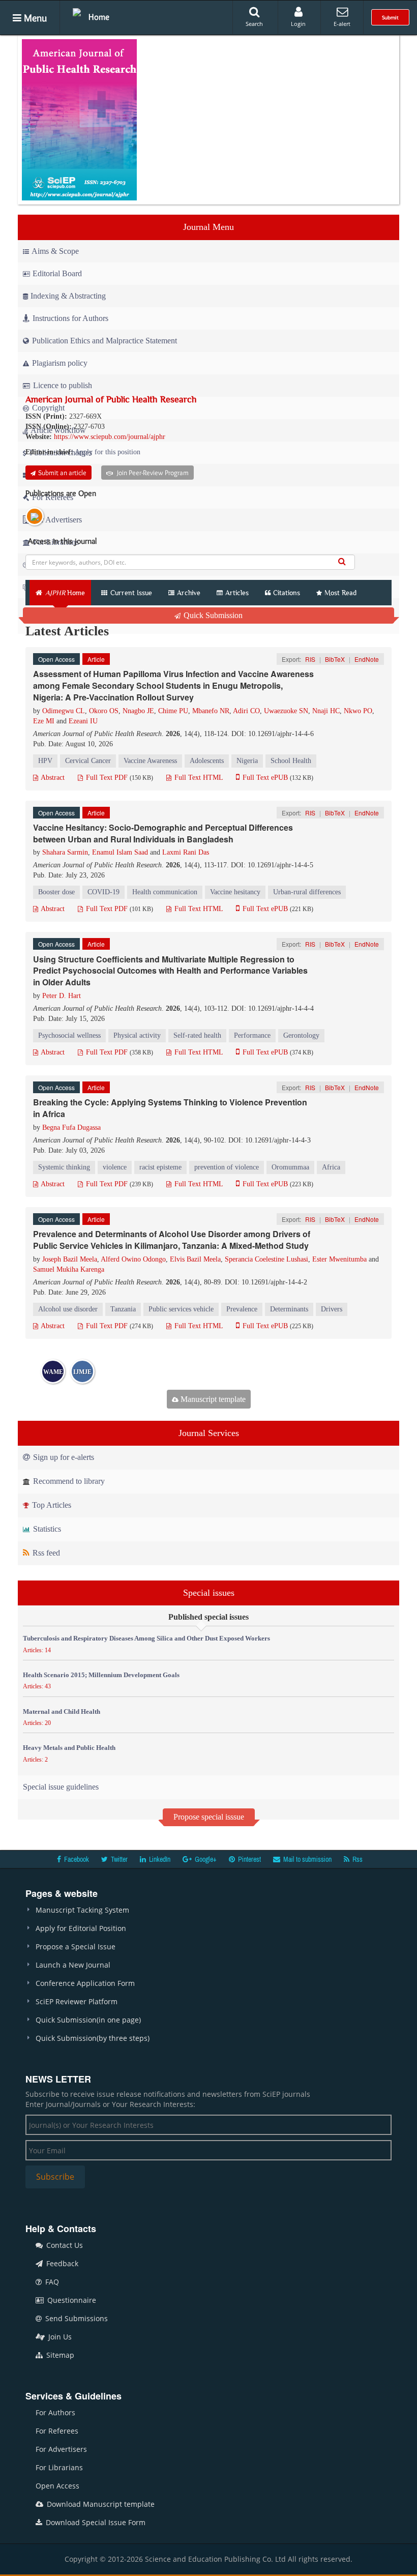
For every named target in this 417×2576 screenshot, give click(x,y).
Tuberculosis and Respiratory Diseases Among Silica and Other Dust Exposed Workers (146, 1638)
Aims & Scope (55, 251)
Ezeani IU (83, 721)
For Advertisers (61, 2449)
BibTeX (335, 659)
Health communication (165, 892)
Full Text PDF (106, 778)
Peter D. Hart (62, 996)
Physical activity (137, 1035)
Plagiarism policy (59, 363)
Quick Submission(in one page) (88, 2020)
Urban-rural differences (307, 892)
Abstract (52, 778)
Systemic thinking (64, 1167)
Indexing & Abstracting (68, 296)
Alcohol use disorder (68, 1309)
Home (99, 17)
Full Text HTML (198, 778)
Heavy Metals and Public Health (69, 1748)
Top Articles (51, 1505)
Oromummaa (290, 1167)
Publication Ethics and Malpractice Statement (103, 341)
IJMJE (82, 1372)
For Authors (55, 2412)
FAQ (51, 2282)
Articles (237, 593)
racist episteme (160, 1167)
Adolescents (207, 761)
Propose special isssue (209, 1817)
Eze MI (44, 721)
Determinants (289, 1309)
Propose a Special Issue (76, 1946)
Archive (189, 593)
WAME (53, 1372)
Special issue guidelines (61, 1787)
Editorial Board (57, 273)
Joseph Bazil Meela (70, 1259)
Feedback (61, 2263)
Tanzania (123, 1309)
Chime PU (173, 711)
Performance (252, 1035)
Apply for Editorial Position (81, 1928)
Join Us (59, 2337)
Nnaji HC (326, 711)
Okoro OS (104, 711)
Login (298, 24)
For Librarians (59, 2467)
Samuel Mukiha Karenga (69, 1269)
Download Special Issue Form (95, 2522)
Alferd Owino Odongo (133, 1259)
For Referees (57, 2431)
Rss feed (45, 1553)
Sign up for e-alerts (63, 1457)
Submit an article (62, 473)
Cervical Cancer (88, 761)
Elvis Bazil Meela (195, 1259)
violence (115, 1167)
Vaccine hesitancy (235, 892)
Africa (331, 1167)
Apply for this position (108, 452)
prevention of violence (227, 1167)
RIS (310, 659)
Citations (287, 593)
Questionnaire (71, 2300)
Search (254, 24)
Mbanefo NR (211, 711)
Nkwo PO (358, 711)
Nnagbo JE (138, 711)
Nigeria (247, 761)
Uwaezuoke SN (286, 711)
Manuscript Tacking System (82, 1910)
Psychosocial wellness (69, 1035)
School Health (291, 761)
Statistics (46, 1529)
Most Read (340, 593)
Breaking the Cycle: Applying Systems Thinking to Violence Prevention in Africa (170, 1108)
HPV (45, 761)
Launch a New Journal (73, 1965)
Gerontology (301, 1035)
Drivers (332, 1309)
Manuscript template (212, 1399)
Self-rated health (197, 1035)
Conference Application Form (85, 1983)
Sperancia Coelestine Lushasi (266, 1259)
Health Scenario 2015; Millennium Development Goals (101, 1675)
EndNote (367, 659)
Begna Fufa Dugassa (71, 1128)
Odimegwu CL (64, 711)
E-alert (342, 24)
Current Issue (130, 593)
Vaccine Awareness (150, 761)
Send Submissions (76, 2318)
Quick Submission (212, 615)
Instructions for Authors (70, 318)
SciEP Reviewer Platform (77, 2001)
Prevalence (242, 1309)
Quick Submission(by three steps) (93, 2038)
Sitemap (59, 2355)
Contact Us (64, 2245)
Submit (390, 17)
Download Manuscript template (100, 2504)
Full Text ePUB (264, 778)
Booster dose (56, 892)
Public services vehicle (181, 1309)
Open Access (57, 2486)
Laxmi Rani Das (186, 852)
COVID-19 (103, 892)
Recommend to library (68, 1481)
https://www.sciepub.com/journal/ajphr (110, 437)
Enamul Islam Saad (120, 852)
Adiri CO (246, 711)
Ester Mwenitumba (339, 1259)
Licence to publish (62, 385)
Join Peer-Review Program (152, 473)
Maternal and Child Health (62, 1711)
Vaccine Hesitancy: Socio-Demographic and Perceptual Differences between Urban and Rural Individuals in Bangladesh (163, 833)
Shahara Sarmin (65, 852)
